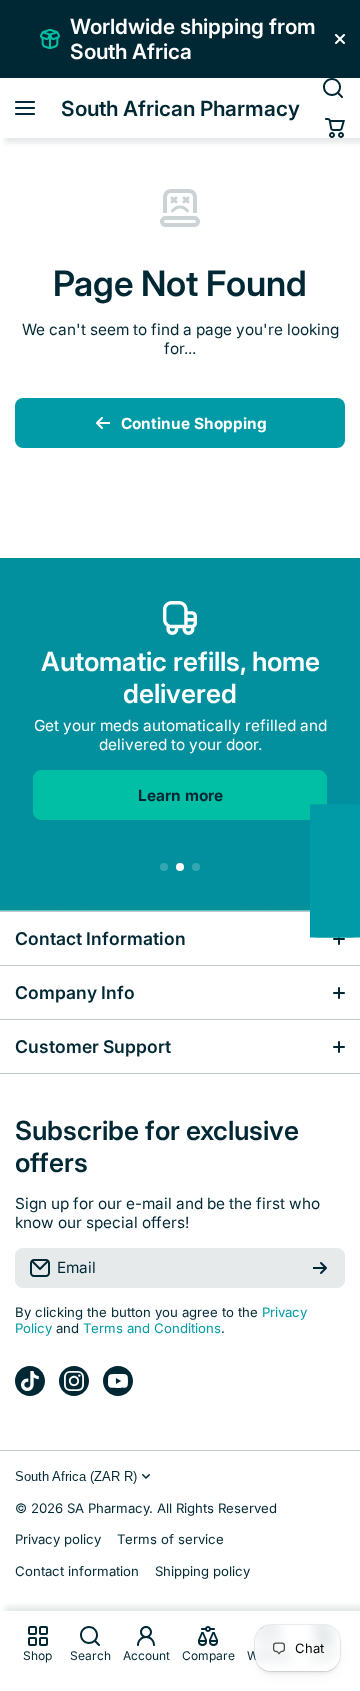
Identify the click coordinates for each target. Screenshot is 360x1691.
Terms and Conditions (152, 1328)
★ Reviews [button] (349, 870)
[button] (335, 128)
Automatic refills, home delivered (180, 677)
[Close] (340, 39)
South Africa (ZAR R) (76, 1476)
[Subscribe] (320, 1268)
